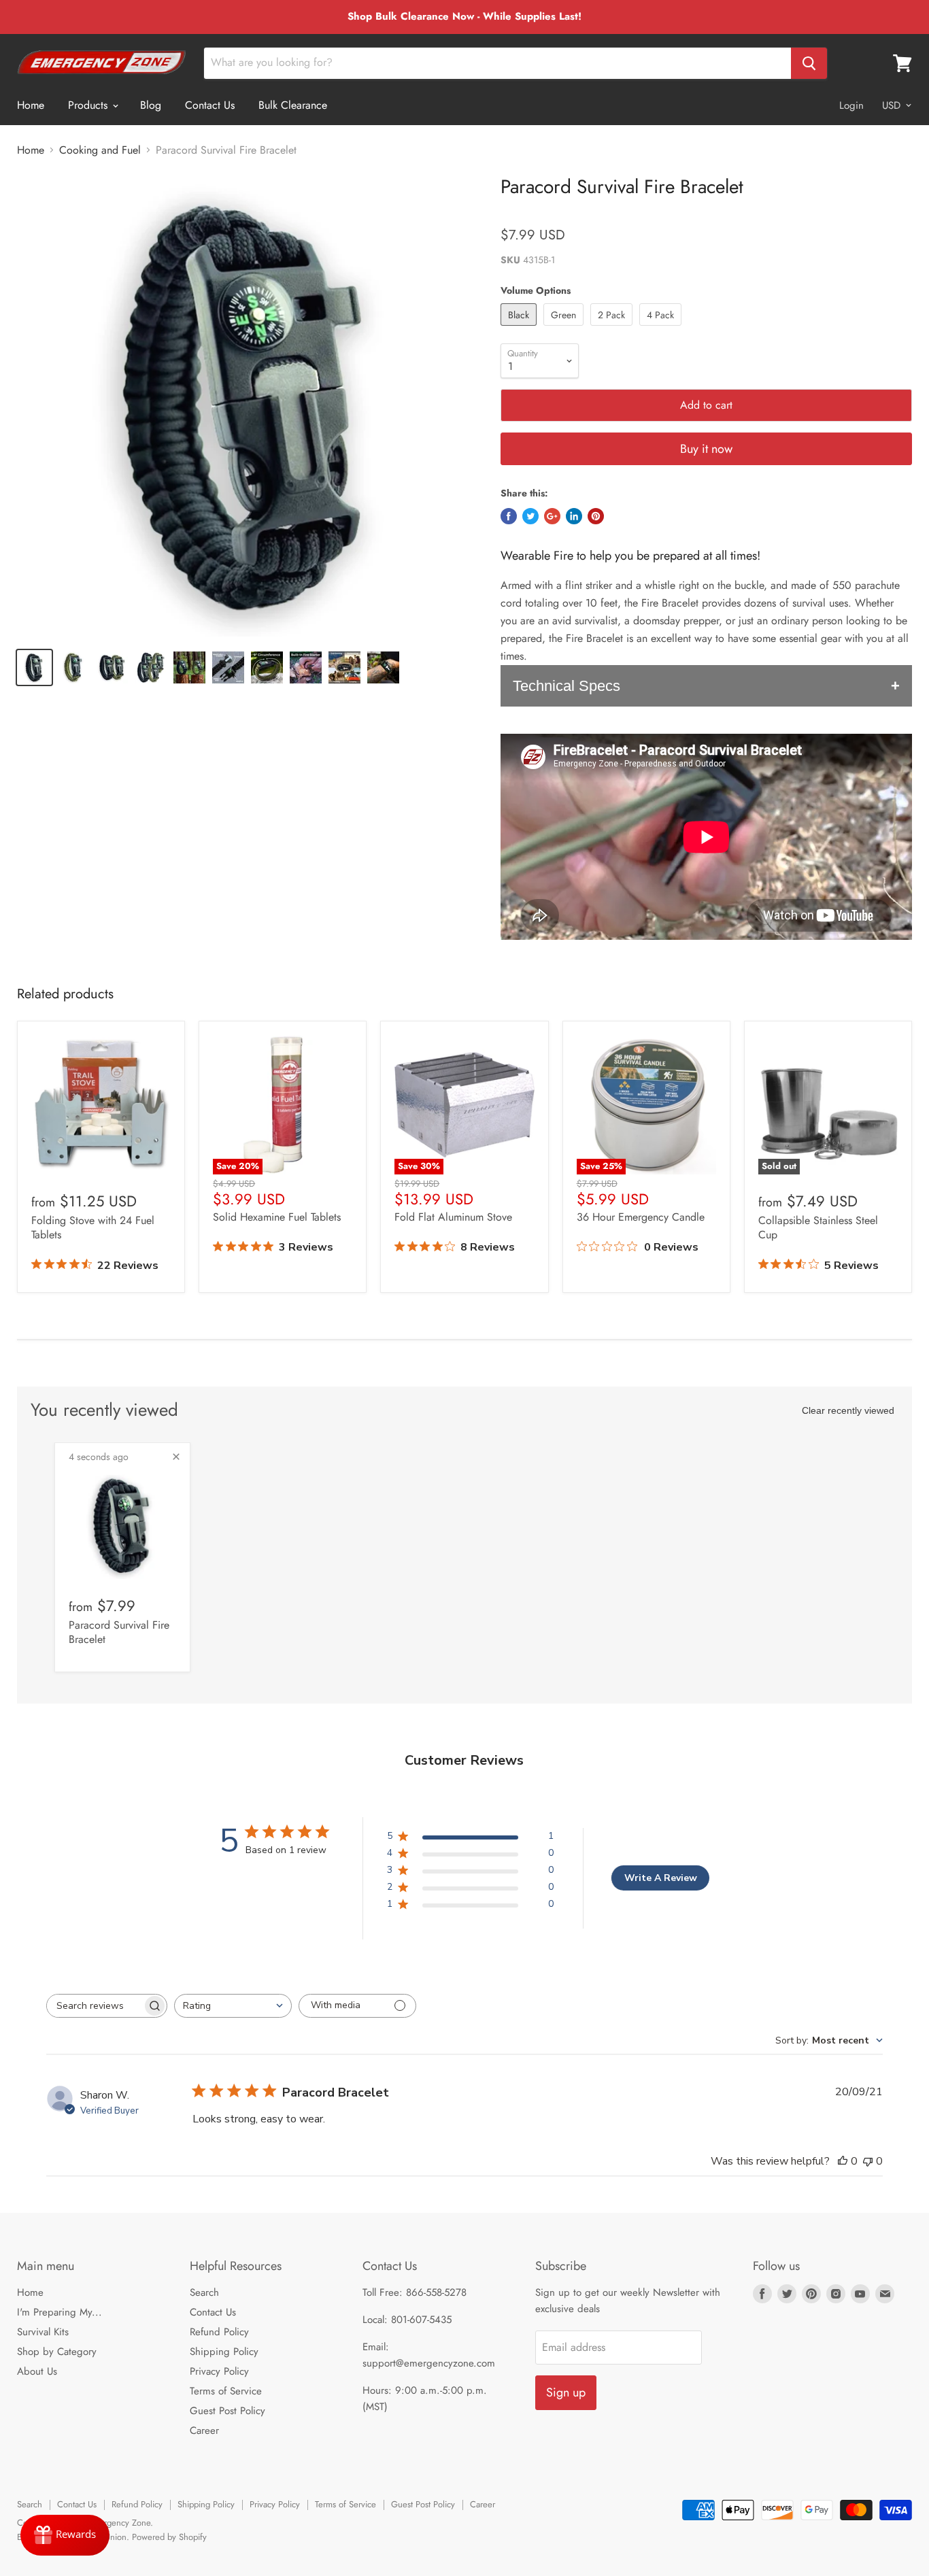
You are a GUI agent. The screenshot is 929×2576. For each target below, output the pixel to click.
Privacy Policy (219, 2371)
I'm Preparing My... (60, 2312)
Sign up (566, 2392)
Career (204, 2430)
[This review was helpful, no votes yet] (843, 2161)
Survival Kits (43, 2332)
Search (204, 2292)
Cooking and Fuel (100, 150)
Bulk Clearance (293, 105)
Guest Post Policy (227, 2411)
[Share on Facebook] (509, 516)
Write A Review (661, 1878)
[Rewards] (65, 2535)
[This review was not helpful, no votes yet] (868, 2161)
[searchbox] (95, 2006)
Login (851, 105)
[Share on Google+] (552, 516)
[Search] (809, 63)
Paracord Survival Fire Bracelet (119, 1632)
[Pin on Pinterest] (596, 516)
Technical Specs (567, 686)
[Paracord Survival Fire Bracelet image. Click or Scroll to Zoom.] (248, 406)
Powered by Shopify (169, 2537)
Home (31, 105)
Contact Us (210, 105)
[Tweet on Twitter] (530, 516)
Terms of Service (226, 2391)
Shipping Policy (224, 2352)
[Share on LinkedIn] (574, 516)
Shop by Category (57, 2352)
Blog (151, 105)
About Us (37, 2371)
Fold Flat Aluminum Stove (453, 1217)
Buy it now (706, 449)
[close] (176, 1457)
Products (89, 105)
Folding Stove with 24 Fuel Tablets (93, 1227)
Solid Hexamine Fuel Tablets (277, 1217)
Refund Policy (219, 2332)
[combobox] (233, 2006)
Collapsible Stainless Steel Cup (818, 1227)
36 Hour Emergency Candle (641, 1217)
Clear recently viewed (848, 1410)
